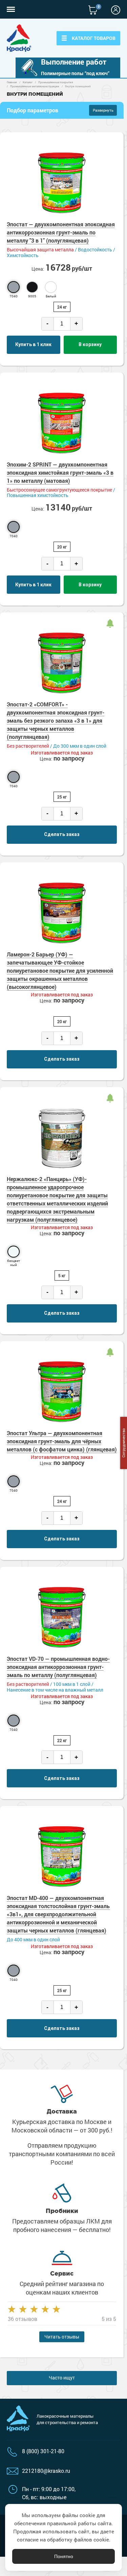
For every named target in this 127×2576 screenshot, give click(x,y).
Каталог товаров (94, 38)
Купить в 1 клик (33, 344)
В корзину (90, 344)
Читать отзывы (62, 2337)
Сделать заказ (62, 834)
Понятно (64, 2556)
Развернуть (103, 110)
